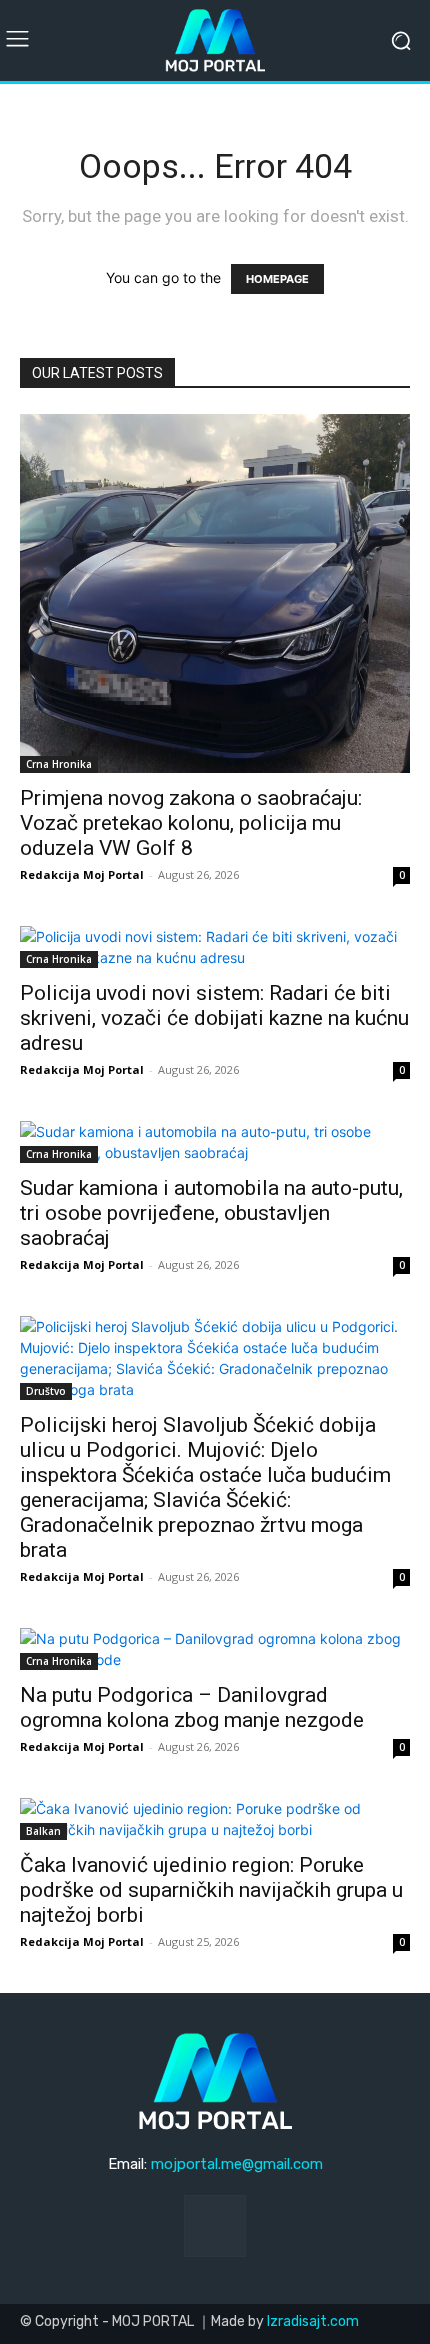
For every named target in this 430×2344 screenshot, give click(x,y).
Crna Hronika (59, 764)
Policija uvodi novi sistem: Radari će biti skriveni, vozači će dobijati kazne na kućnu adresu (214, 1018)
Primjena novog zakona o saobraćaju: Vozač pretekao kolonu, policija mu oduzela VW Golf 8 (191, 823)
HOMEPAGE (277, 279)
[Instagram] (215, 2226)
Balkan (43, 1831)
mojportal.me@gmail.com (237, 2164)
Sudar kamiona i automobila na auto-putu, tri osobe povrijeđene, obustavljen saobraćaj (211, 1213)
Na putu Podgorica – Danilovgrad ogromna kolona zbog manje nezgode (192, 1707)
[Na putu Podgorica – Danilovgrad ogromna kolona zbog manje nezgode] (215, 1649)
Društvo (46, 1391)
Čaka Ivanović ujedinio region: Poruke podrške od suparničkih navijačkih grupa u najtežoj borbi (211, 1890)
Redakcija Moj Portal (82, 874)
